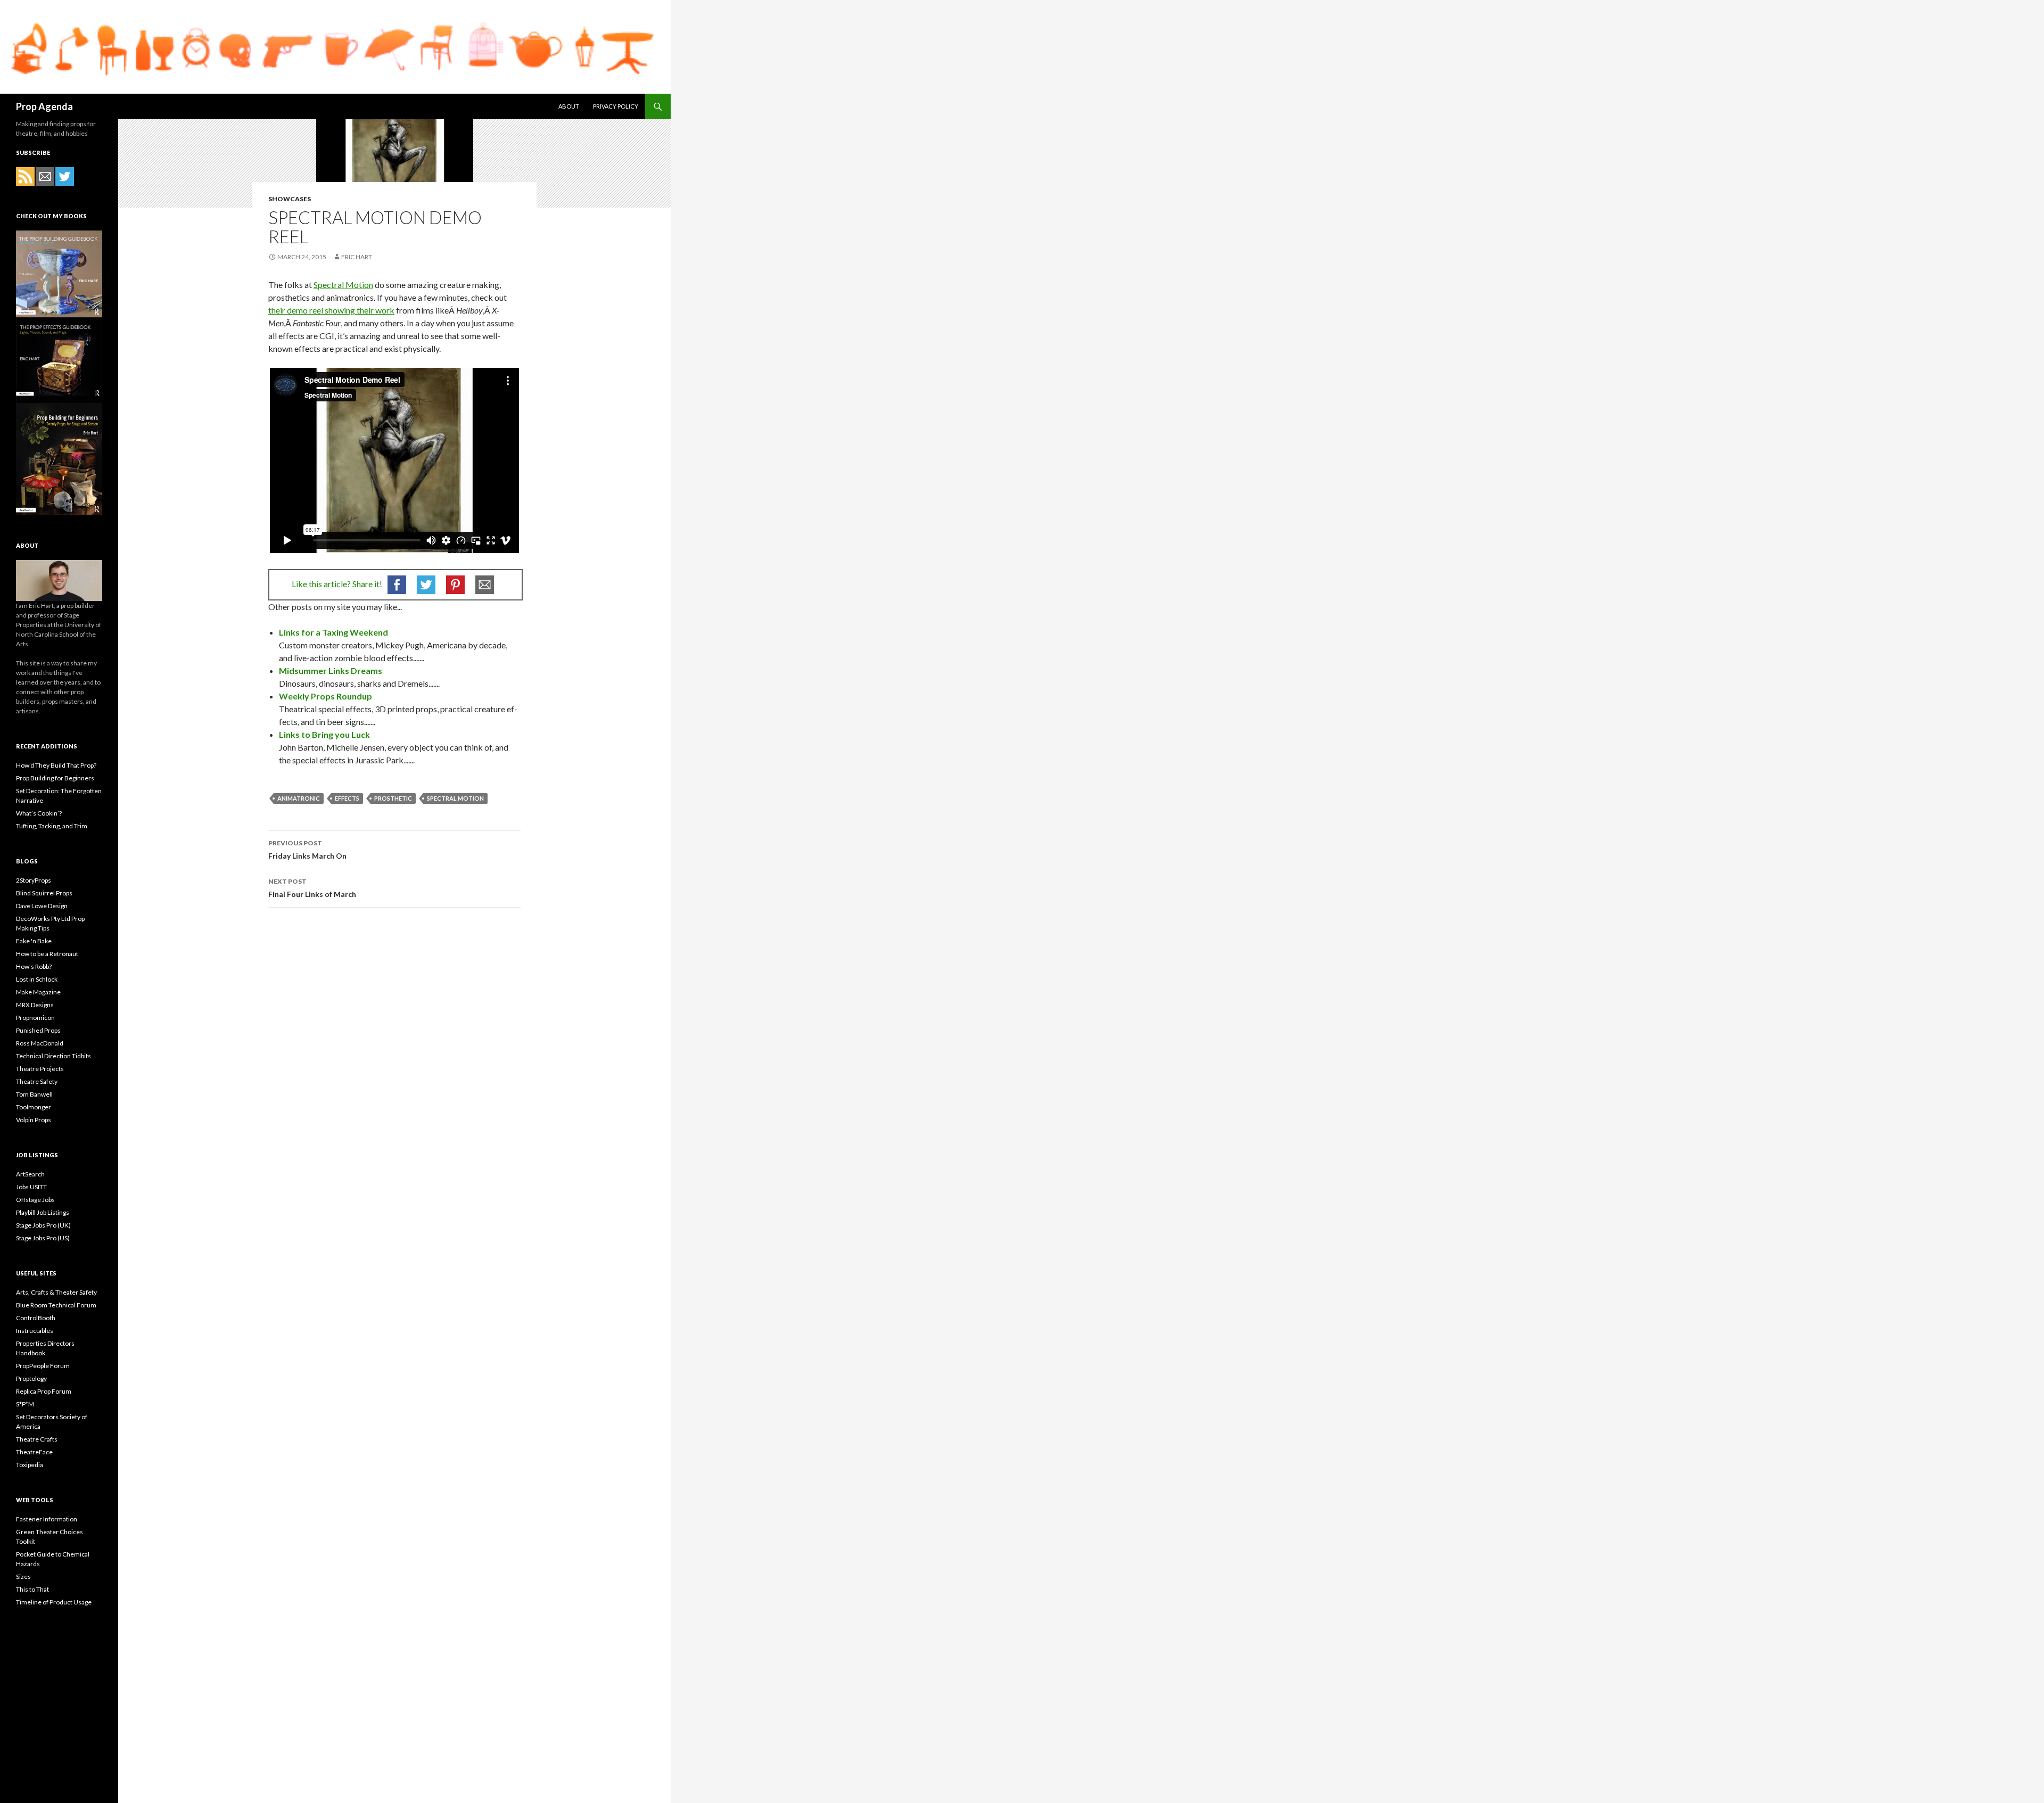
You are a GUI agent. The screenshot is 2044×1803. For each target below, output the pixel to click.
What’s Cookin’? (39, 813)
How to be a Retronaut (47, 954)
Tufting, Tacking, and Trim (52, 826)
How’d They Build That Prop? (56, 765)
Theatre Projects (40, 1069)
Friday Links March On (307, 850)
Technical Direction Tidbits (53, 1056)
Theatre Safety (37, 1081)
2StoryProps (34, 880)
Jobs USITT (31, 1187)
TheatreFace (34, 1452)
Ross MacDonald (40, 1043)
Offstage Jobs (35, 1200)
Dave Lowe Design (42, 906)
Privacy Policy (616, 106)
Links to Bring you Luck (324, 734)
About (569, 106)
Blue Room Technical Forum (56, 1305)
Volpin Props (34, 1120)
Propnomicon (35, 1018)
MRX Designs (35, 1005)
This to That (32, 1589)
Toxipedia (30, 1465)
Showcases (290, 199)
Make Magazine (38, 992)
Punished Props (38, 1030)
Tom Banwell (34, 1094)
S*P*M (25, 1404)
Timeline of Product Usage (54, 1602)
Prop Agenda (44, 106)
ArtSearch (30, 1174)
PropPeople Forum (43, 1366)
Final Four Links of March (312, 888)
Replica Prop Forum (44, 1391)
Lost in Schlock (37, 979)
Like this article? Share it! (337, 584)
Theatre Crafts (37, 1439)
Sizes (23, 1576)
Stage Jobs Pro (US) (43, 1238)
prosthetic (393, 798)
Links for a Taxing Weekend (333, 632)
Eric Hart (357, 257)
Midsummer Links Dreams (331, 670)
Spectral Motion (343, 285)
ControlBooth (36, 1318)
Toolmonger (34, 1107)
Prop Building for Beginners (55, 778)
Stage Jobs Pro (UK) (43, 1225)
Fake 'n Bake (34, 941)
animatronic (299, 798)
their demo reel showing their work (331, 310)
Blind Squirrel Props (44, 893)
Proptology (31, 1378)
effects (347, 798)
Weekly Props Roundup (325, 696)
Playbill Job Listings (43, 1212)
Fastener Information (47, 1519)
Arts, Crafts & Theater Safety (56, 1292)
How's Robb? (34, 966)
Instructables (35, 1331)
